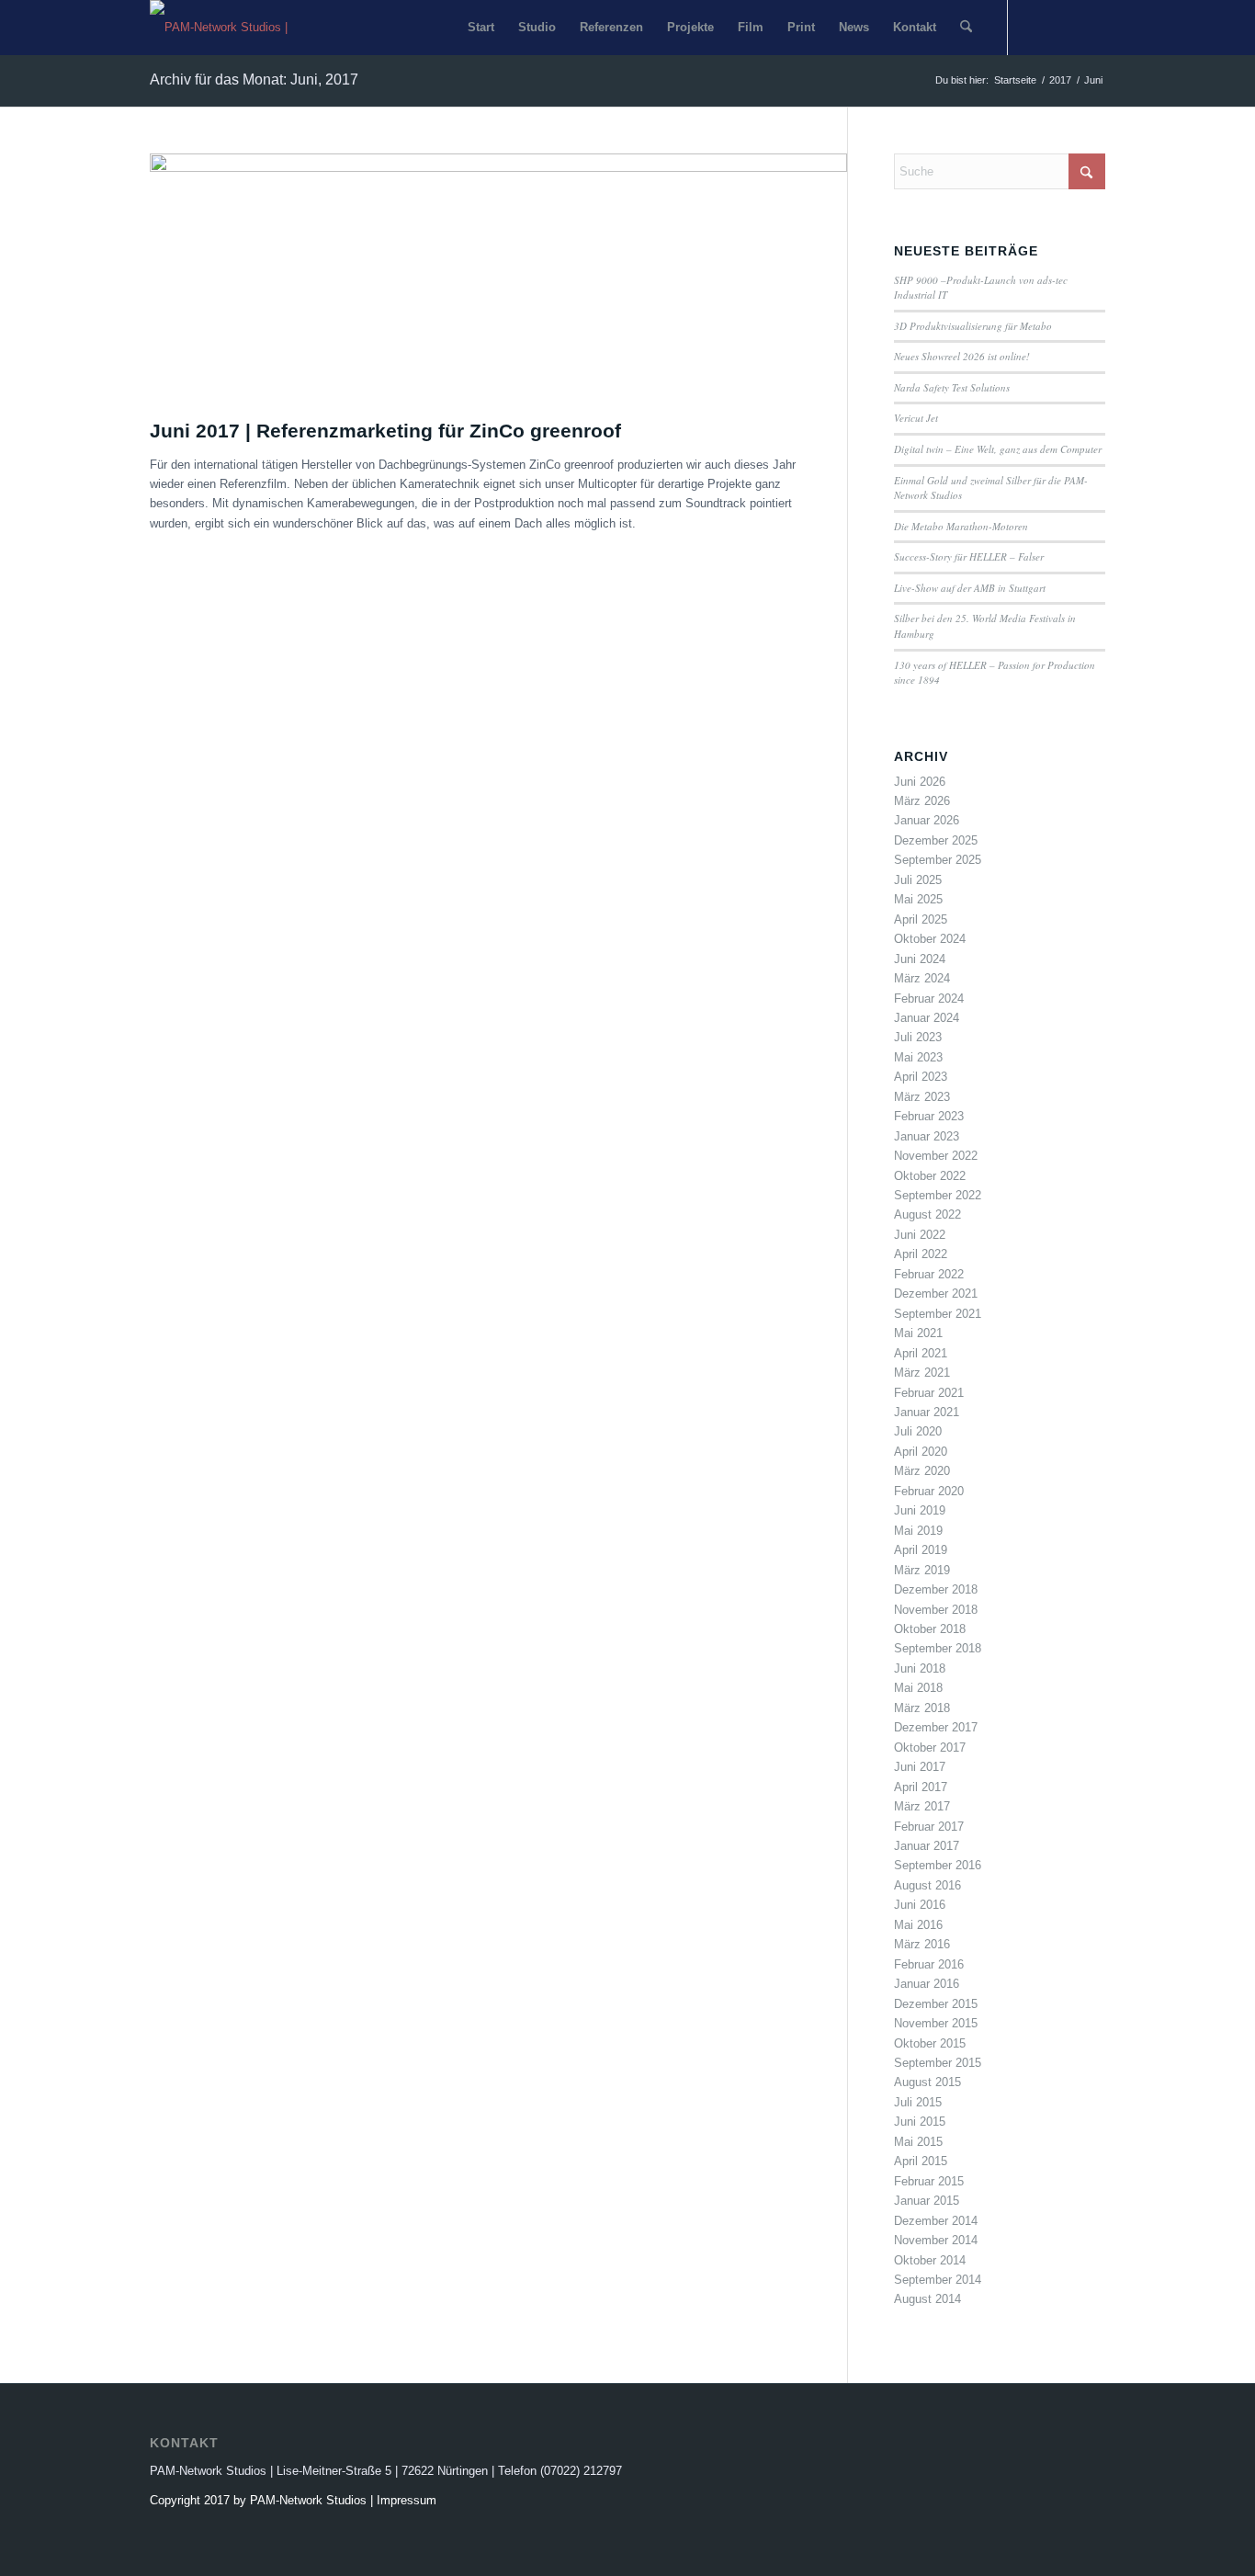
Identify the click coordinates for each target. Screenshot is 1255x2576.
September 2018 (938, 1648)
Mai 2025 (918, 899)
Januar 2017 (927, 1846)
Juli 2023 (918, 1037)
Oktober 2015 (930, 2043)
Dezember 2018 (936, 1589)
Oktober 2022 (930, 1176)
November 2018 (936, 1610)
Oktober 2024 (930, 939)
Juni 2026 (920, 782)
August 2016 (927, 1885)
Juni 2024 (920, 959)
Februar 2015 (929, 2181)
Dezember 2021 (936, 1294)
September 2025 (938, 860)
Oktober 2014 (930, 2260)
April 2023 (921, 1077)
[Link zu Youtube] (1064, 27)
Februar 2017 (929, 1827)
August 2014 (927, 2299)
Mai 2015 (918, 2142)
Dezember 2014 (936, 2221)
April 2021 (921, 1353)
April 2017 (921, 1787)
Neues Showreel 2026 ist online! (962, 356)
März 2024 (922, 978)
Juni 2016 (920, 1905)
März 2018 (922, 1708)
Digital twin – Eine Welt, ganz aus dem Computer (998, 449)
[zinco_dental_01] (498, 168)
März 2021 (922, 1373)
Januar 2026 (927, 820)
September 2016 (938, 1865)
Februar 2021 (929, 1393)
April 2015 (921, 2161)
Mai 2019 (918, 1531)
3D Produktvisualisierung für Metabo (973, 326)
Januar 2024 (927, 1018)
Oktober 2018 (930, 1629)
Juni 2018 (920, 1668)
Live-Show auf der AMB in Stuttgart (970, 588)
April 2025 (921, 919)
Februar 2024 (929, 999)
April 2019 (921, 1550)
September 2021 (938, 1314)
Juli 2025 (918, 880)
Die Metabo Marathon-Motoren (961, 526)
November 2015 (936, 2023)
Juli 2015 (918, 2102)
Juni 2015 (920, 2122)
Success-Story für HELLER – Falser (969, 556)
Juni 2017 (920, 1767)
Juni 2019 (920, 1510)
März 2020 (922, 1471)
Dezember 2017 (936, 1727)
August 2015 (927, 2082)
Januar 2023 (927, 1136)
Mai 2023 (918, 1057)
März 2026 (922, 801)
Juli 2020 (918, 1431)
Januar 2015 (927, 2201)
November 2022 (936, 1156)
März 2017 (922, 1806)
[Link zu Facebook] (1036, 27)
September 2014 (938, 2280)
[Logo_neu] (232, 28)
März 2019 (922, 1570)
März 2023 (922, 1097)
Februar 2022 (929, 1274)
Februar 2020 (929, 1491)
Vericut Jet (916, 418)
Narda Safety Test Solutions (952, 387)
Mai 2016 (918, 1925)
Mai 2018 (918, 1688)
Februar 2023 (929, 1116)
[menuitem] (481, 28)
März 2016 (922, 1944)
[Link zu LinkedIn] (1091, 27)
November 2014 (936, 2240)
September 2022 (938, 1195)
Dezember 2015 (936, 2004)
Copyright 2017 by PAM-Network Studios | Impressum (293, 2500)
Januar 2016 (927, 1984)
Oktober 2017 (930, 1748)
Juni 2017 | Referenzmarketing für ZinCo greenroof (385, 431)
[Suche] (966, 28)
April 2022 (921, 1254)
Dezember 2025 (936, 840)
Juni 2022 (920, 1235)
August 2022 (927, 1214)
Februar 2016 (929, 1964)
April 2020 (921, 1452)
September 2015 (938, 2063)
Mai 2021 (918, 1333)
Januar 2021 (927, 1412)
